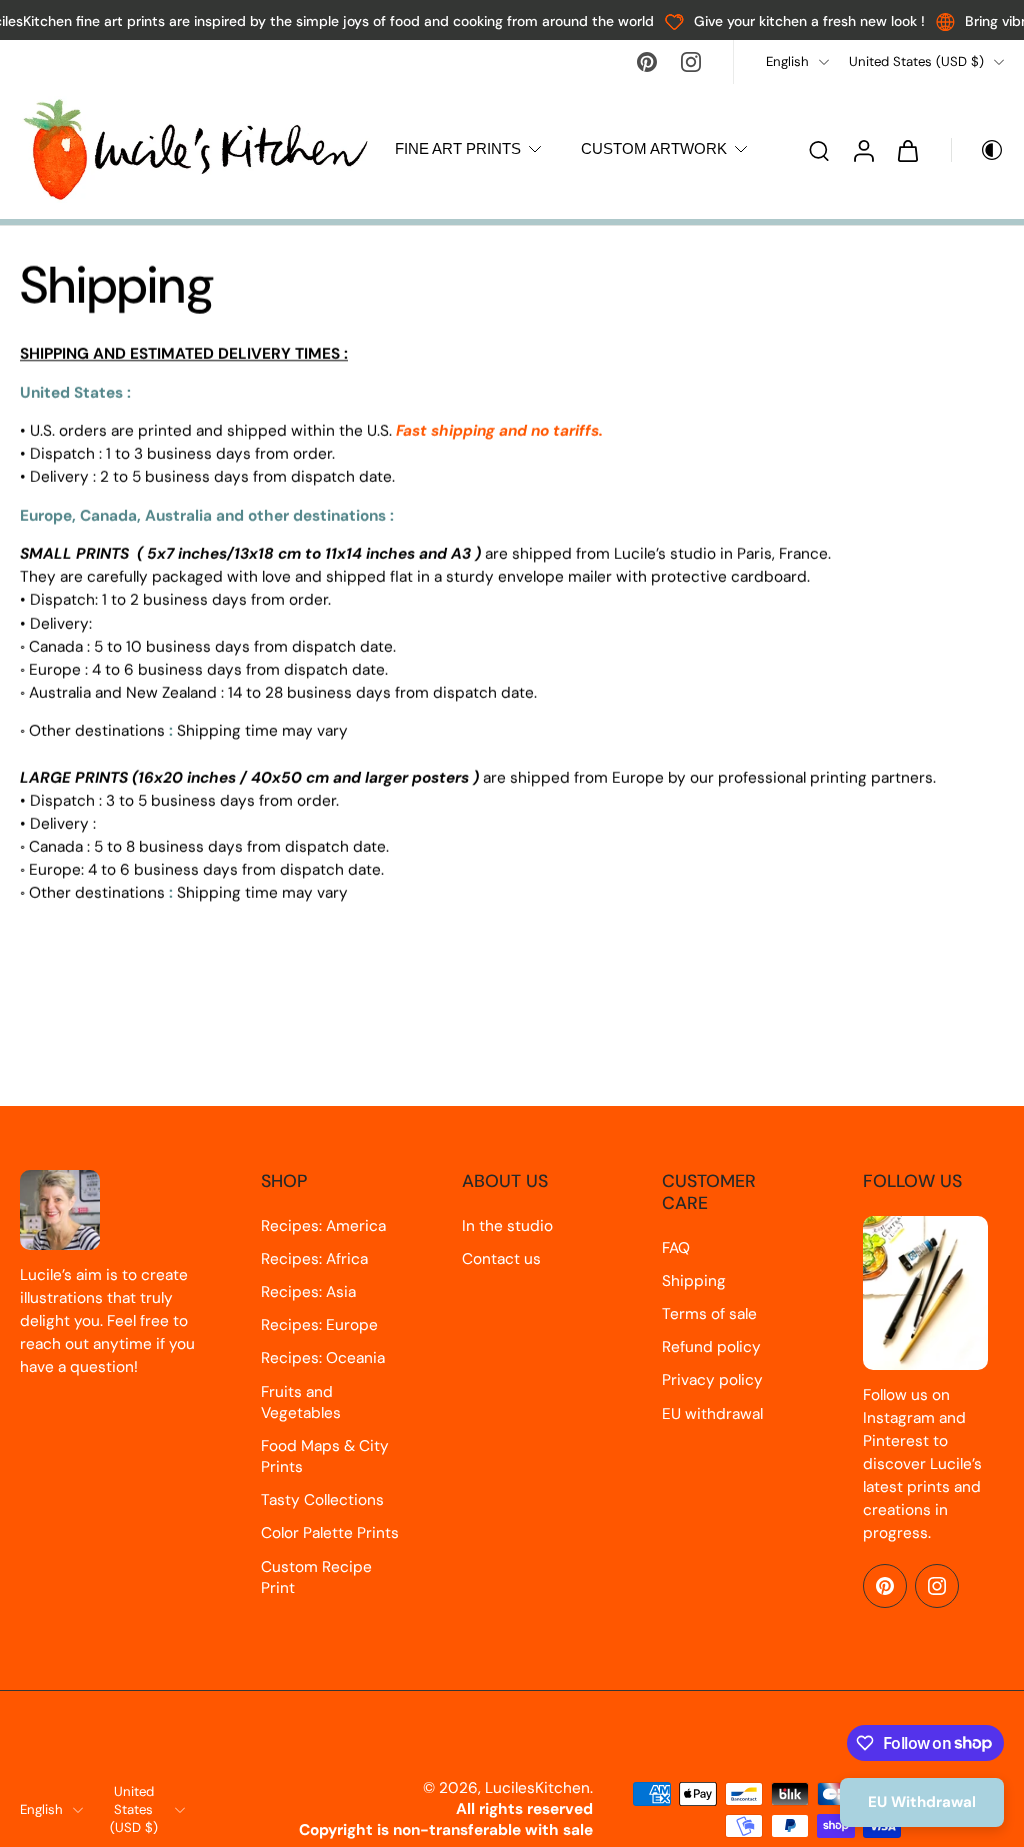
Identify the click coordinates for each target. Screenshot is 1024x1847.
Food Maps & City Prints (325, 1456)
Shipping (694, 1281)
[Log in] (863, 149)
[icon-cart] (907, 150)
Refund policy (711, 1347)
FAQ (676, 1248)
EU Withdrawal (922, 1802)
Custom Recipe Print (316, 1577)
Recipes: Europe (319, 1325)
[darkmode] (978, 150)
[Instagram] (691, 62)
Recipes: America (323, 1226)
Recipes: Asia (308, 1292)
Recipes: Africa (314, 1259)
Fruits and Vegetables (301, 1402)
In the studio (507, 1226)
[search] (819, 150)
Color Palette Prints (330, 1533)
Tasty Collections (322, 1500)
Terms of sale (709, 1314)
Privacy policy (712, 1380)
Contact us (501, 1259)
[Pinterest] (647, 62)
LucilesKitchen (537, 1788)
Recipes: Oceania (323, 1358)
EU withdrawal (712, 1414)
